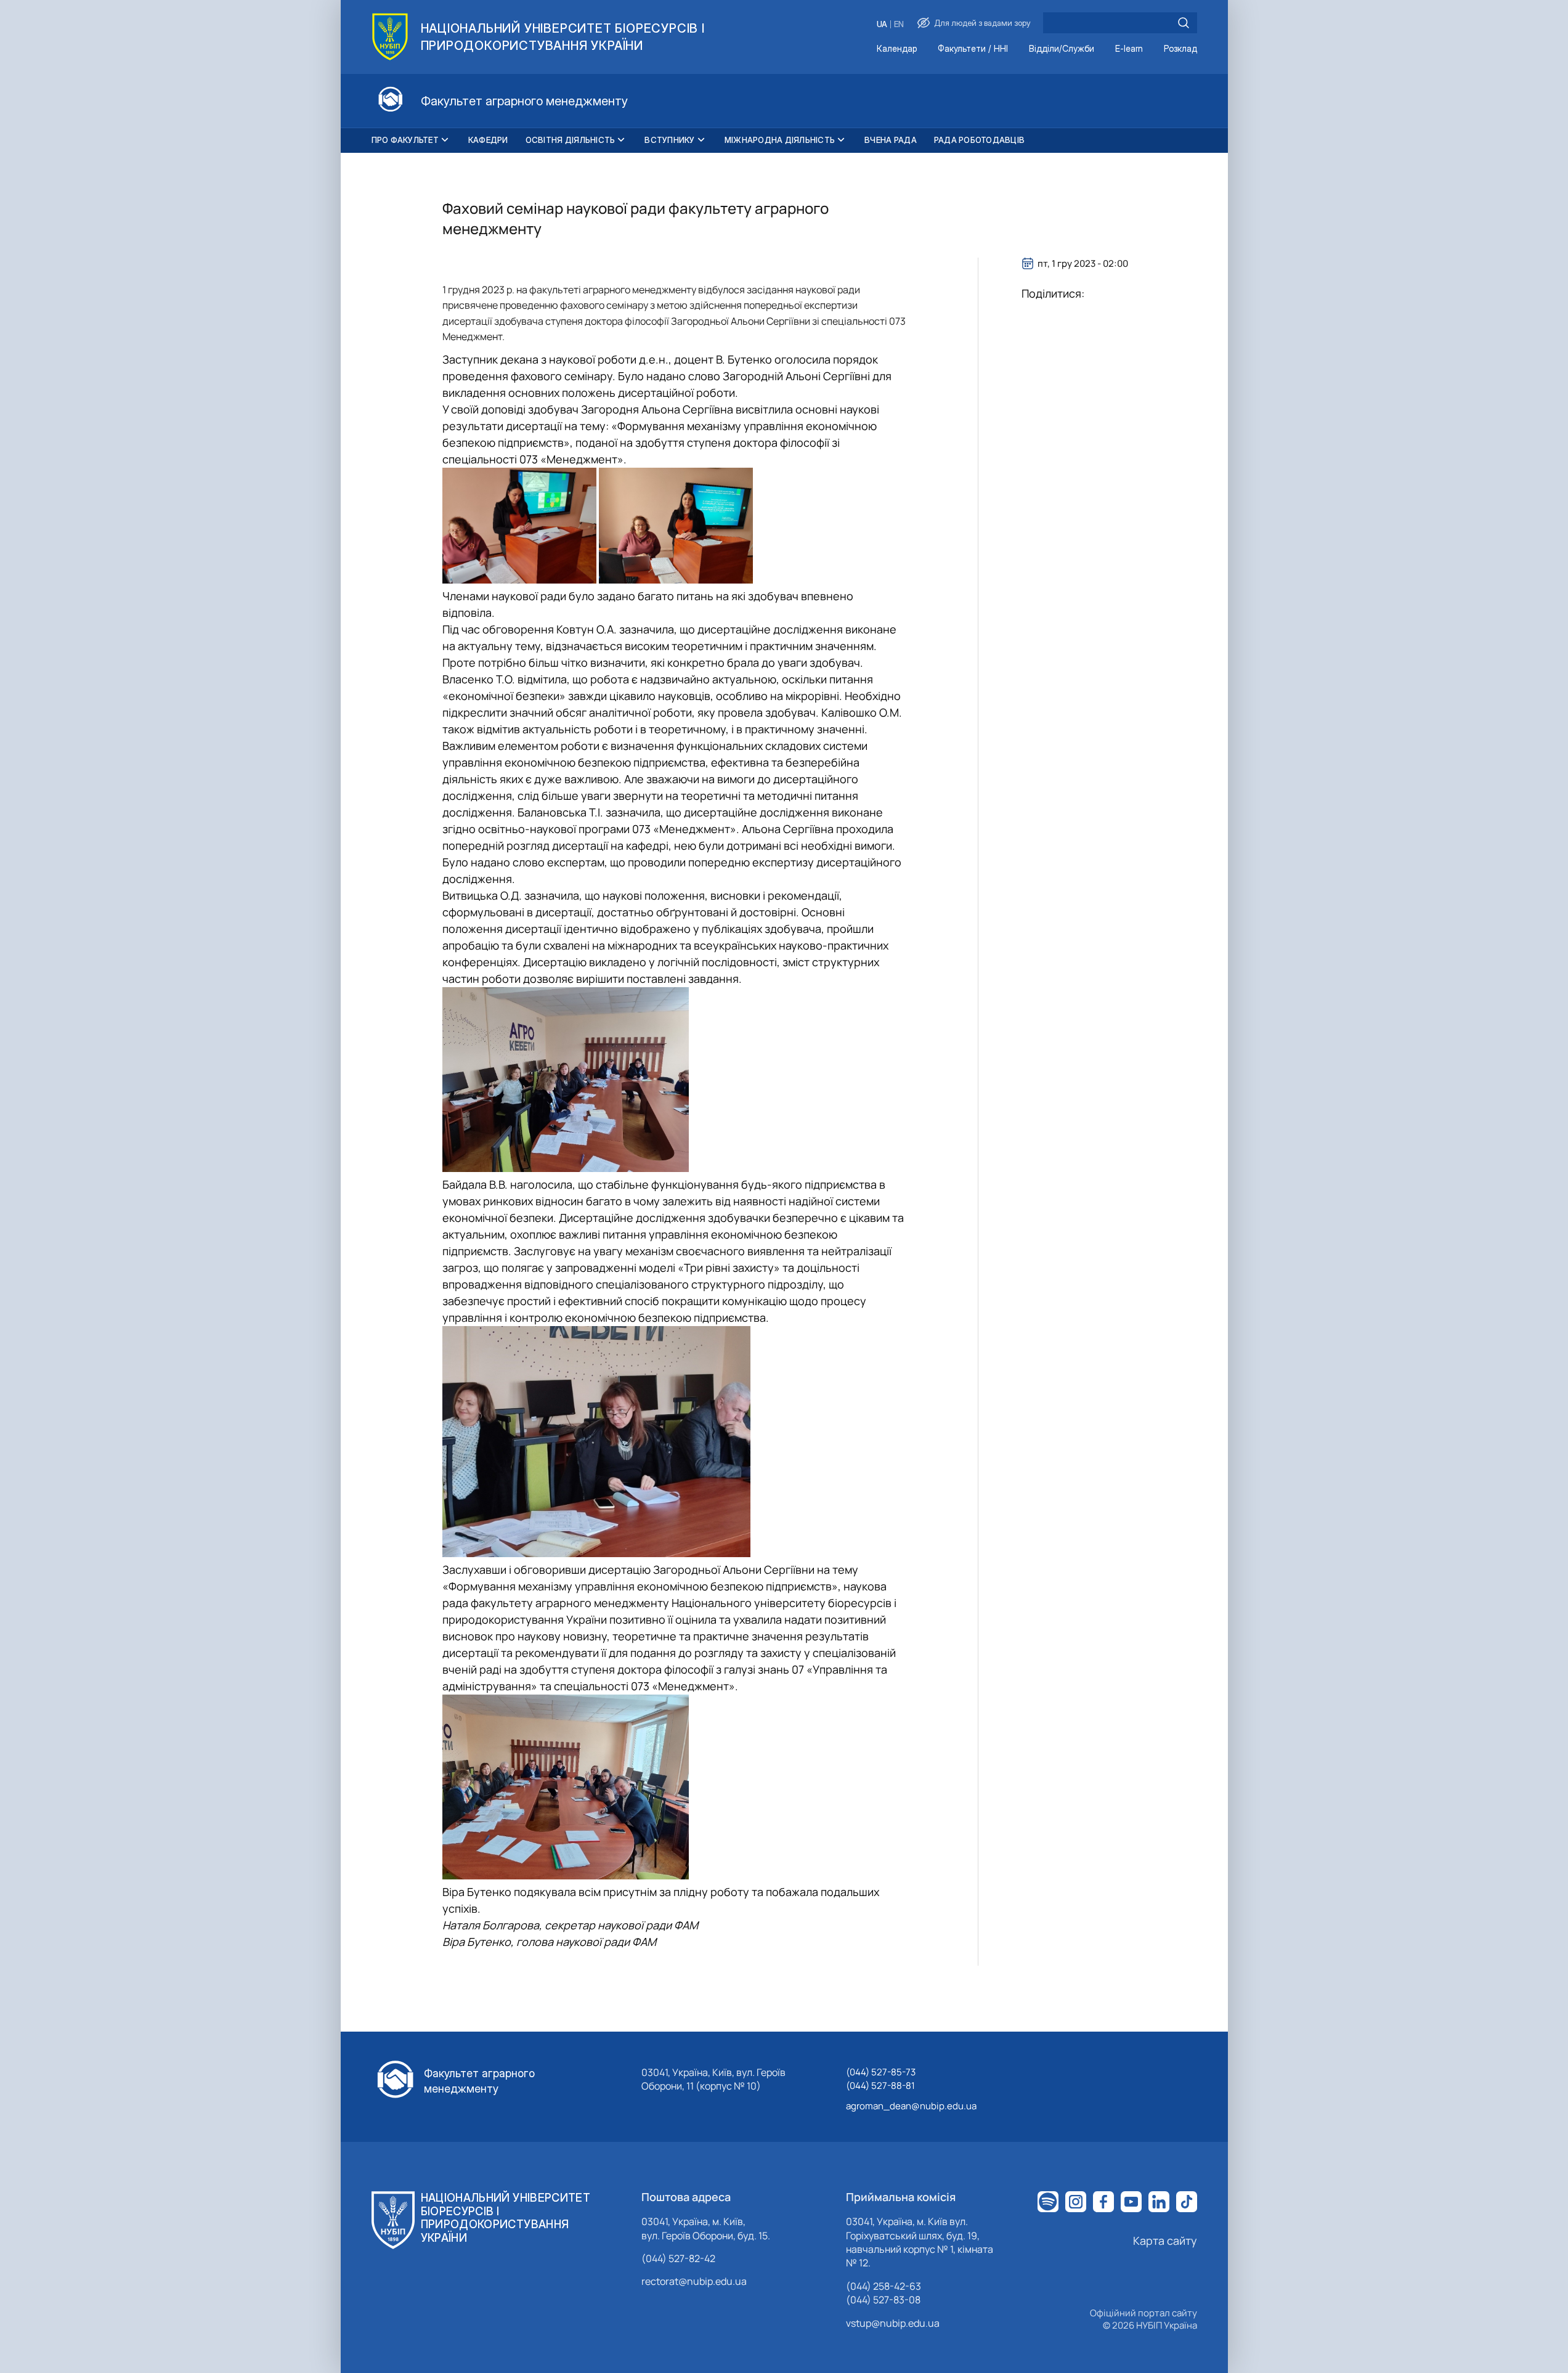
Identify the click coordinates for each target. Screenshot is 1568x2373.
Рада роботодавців (979, 140)
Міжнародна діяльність (780, 140)
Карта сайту (1165, 2241)
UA (882, 24)
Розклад (1180, 49)
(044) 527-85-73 (881, 2072)
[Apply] (1184, 23)
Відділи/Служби (1062, 49)
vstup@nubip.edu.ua (893, 2323)
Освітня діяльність (571, 140)
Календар (897, 49)
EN (899, 24)
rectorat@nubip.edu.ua (694, 2281)
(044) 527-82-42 (678, 2258)
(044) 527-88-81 (880, 2086)
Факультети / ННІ (973, 49)
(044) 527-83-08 (883, 2300)
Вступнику (669, 140)
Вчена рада (891, 140)
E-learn (1129, 49)
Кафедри (488, 140)
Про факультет (405, 140)
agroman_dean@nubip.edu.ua (911, 2106)
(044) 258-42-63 (884, 2286)
